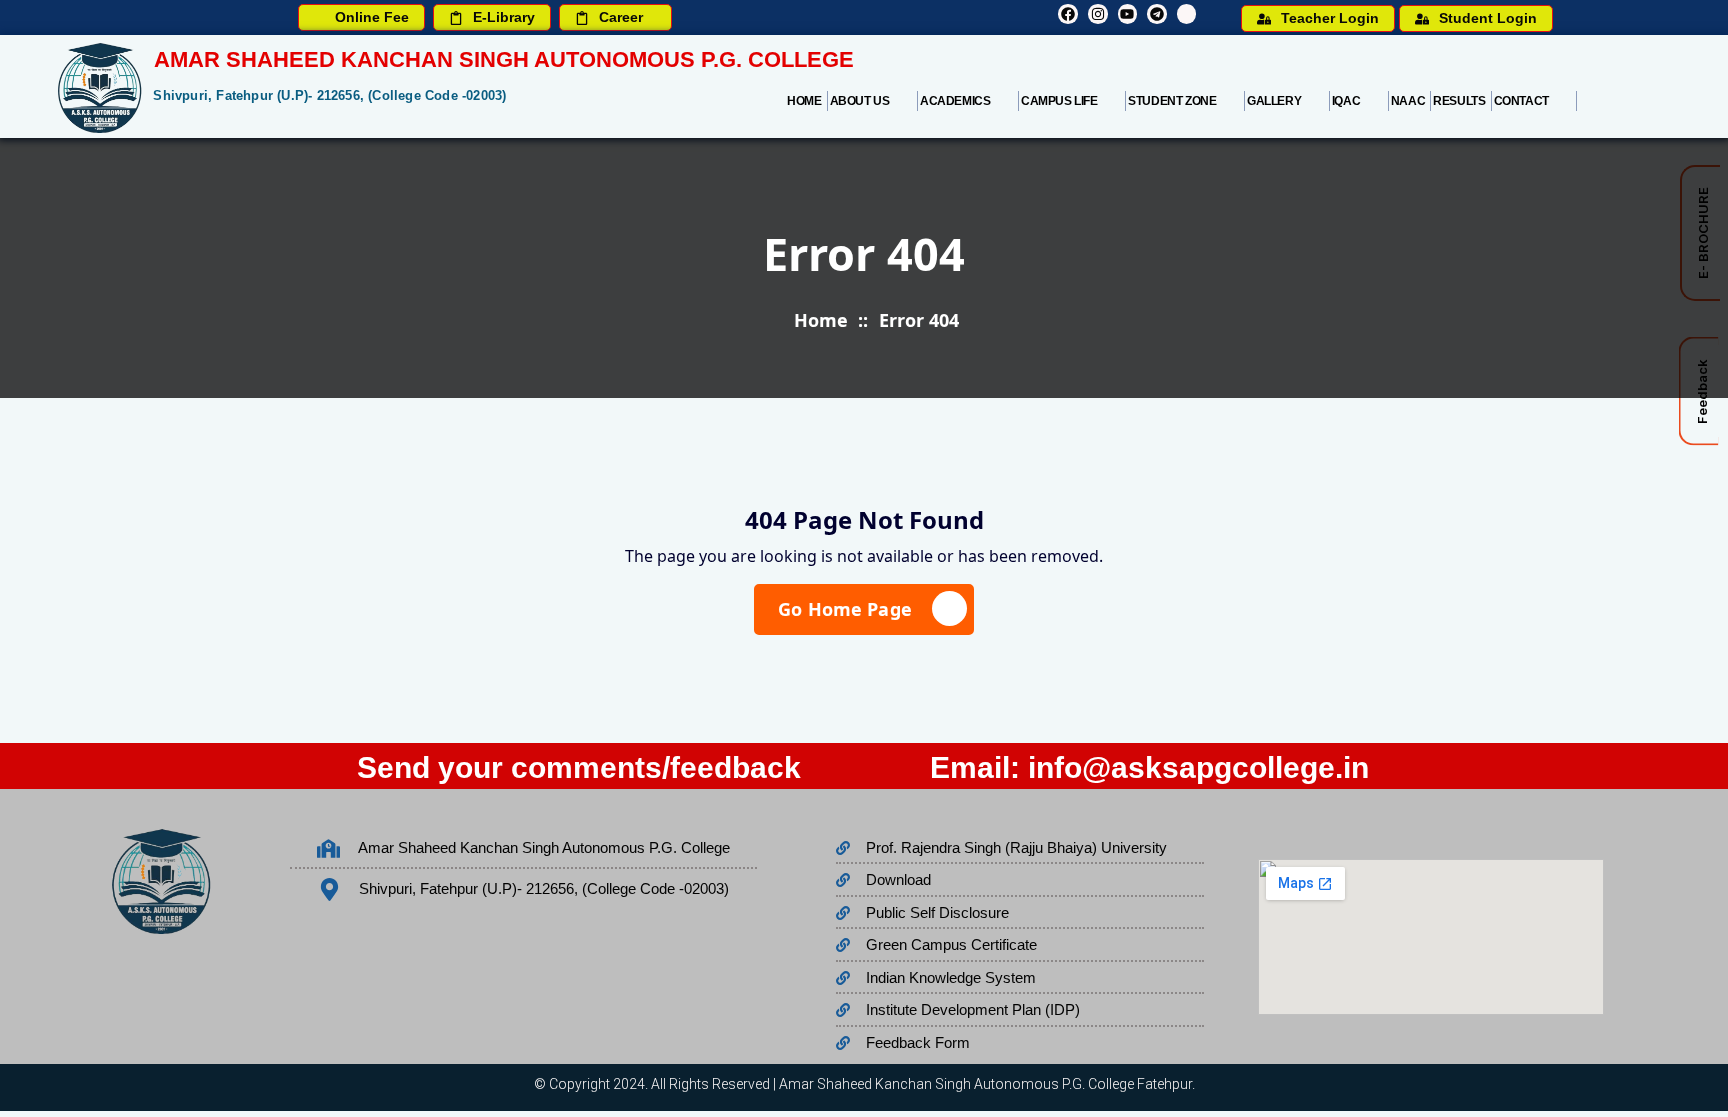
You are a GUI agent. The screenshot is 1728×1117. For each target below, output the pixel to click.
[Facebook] (1068, 14)
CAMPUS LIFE (1059, 101)
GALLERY (1274, 101)
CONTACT (1521, 101)
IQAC (1346, 101)
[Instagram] (1098, 14)
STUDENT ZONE (1172, 101)
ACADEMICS (955, 101)
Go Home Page (845, 609)
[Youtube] (1128, 14)
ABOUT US (860, 101)
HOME (804, 101)
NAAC (1408, 101)
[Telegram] (1157, 14)
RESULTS (1459, 101)
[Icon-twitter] (1187, 14)
